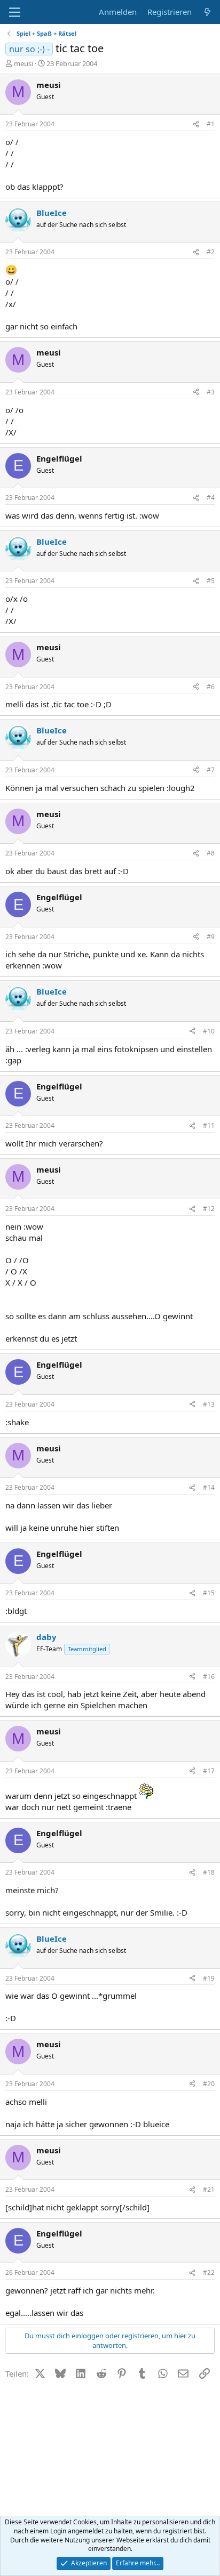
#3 (211, 392)
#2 (211, 252)
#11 (209, 1125)
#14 (209, 1487)
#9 (211, 937)
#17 (209, 1771)
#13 (209, 1404)
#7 (211, 770)
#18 (209, 1872)
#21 (209, 2189)
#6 (211, 687)
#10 (209, 1031)
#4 (211, 498)
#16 (209, 1677)
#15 (209, 1593)
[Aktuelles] (207, 12)
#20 (209, 2084)
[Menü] (15, 12)
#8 (211, 853)
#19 (209, 1978)
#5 (211, 581)
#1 (211, 124)
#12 (209, 1209)
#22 (209, 2272)
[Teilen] (196, 124)
